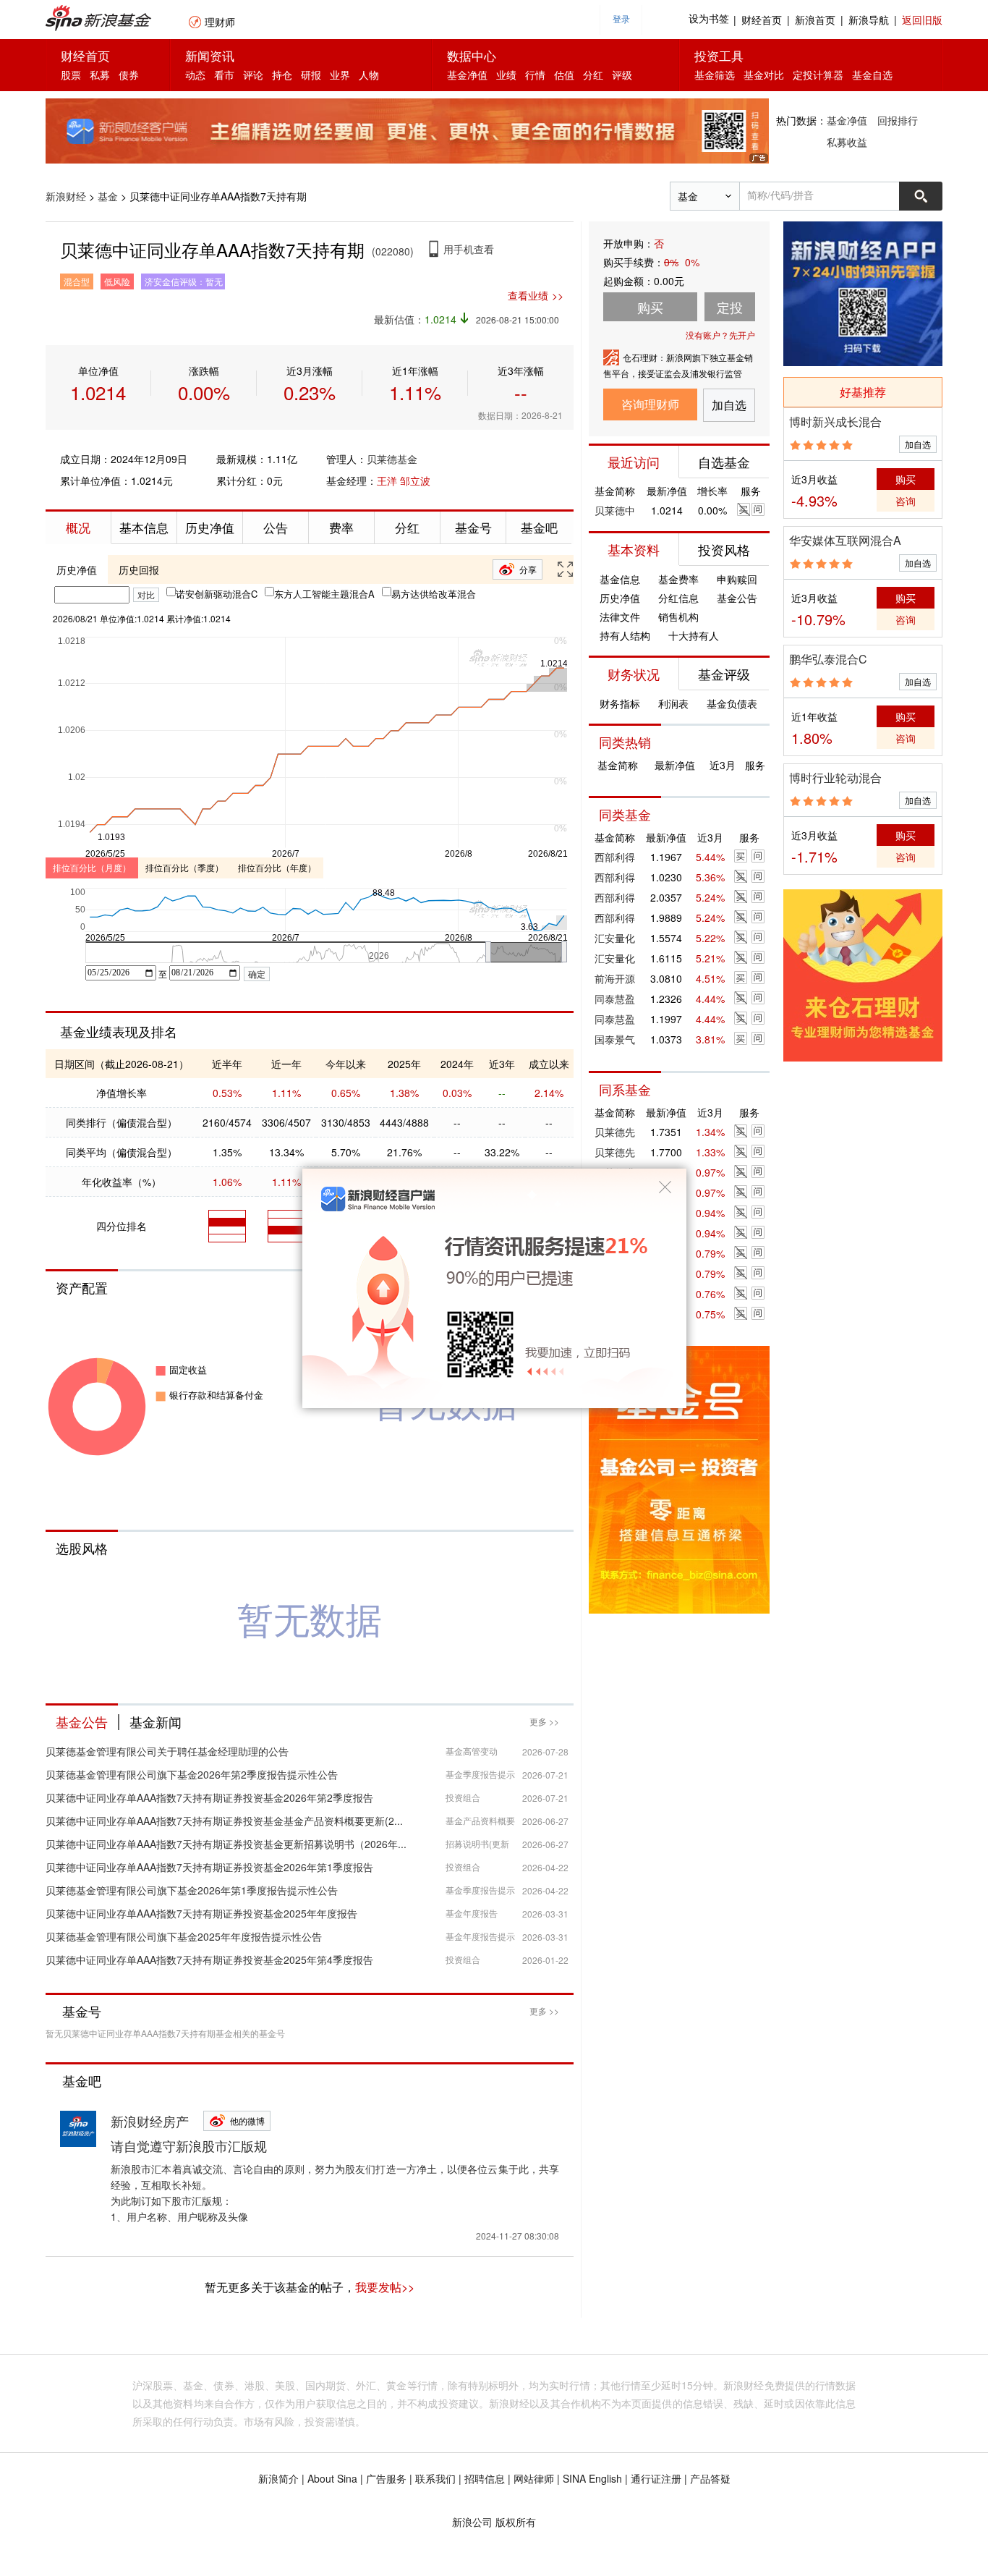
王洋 (387, 480)
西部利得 (615, 857)
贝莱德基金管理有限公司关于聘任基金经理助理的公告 (167, 1751)
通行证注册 (656, 2478)
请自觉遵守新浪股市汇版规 (189, 2145)
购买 (906, 479)
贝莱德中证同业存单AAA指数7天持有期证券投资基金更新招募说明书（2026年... (226, 1844)
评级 (622, 75)
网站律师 (534, 2478)
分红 (593, 75)
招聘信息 (485, 2478)
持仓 (282, 75)
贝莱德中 (615, 510)
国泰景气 (615, 1039)
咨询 (906, 501)
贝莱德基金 (392, 459)
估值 (564, 75)
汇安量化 (615, 938)
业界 (340, 75)
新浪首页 (815, 20)
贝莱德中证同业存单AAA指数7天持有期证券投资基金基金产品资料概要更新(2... (224, 1821)
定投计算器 (818, 75)
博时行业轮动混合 (835, 778)
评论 (253, 75)
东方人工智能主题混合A (324, 594)
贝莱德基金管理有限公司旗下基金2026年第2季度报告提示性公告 (192, 1774)
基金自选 (872, 75)
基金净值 (467, 75)
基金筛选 (715, 75)
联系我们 (435, 2478)
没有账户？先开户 (720, 335)
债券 (129, 75)
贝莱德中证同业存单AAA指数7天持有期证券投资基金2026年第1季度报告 (209, 1867)
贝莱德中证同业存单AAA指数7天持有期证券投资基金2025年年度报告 (201, 1913)
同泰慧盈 (615, 999)
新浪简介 (278, 2478)
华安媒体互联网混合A (845, 540)
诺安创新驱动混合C (217, 594)
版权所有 (516, 2522)
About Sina (332, 2478)
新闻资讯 (210, 55)
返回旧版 (922, 20)
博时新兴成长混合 (835, 421)
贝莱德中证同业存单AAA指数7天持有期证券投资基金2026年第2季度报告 (209, 1797)
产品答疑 (710, 2478)
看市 (224, 75)
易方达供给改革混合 (434, 594)
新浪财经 (66, 196)
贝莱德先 (615, 1132)
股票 (71, 75)
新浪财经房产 (150, 2121)
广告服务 (386, 2478)
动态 (195, 75)
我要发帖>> (385, 2287)
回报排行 (898, 120)
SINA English (592, 2478)
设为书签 (709, 19)
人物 (369, 75)
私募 (100, 75)
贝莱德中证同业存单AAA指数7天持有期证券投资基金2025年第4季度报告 (209, 1959)
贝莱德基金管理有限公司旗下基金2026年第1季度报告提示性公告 (192, 1890)
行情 (535, 75)
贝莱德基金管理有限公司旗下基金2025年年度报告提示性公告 (184, 1936)
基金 (108, 196)
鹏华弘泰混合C (828, 659)
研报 (311, 75)
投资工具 (719, 55)
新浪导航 (869, 20)
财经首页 (762, 20)
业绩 (506, 75)
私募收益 (847, 142)
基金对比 (764, 75)
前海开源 (615, 978)
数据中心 (472, 55)
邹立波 (415, 480)
